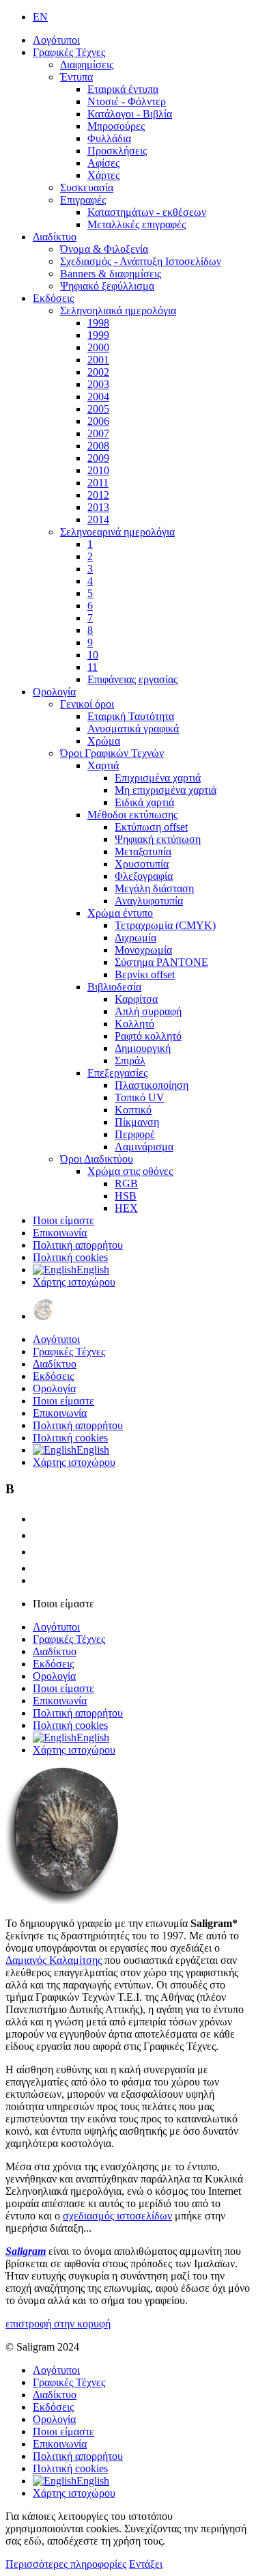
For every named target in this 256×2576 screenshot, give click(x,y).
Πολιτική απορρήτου (78, 1245)
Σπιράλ (130, 1061)
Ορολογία (54, 692)
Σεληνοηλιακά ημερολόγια (118, 310)
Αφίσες (103, 163)
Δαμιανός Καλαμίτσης (54, 1960)
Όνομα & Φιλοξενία (104, 249)
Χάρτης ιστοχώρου (74, 1282)
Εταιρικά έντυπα (123, 89)
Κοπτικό (133, 1110)
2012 (98, 495)
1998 (98, 323)
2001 (98, 360)
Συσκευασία (87, 188)
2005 (98, 409)
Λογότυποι (56, 40)
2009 (98, 458)
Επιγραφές (83, 200)
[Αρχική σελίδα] (43, 1316)
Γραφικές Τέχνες (69, 52)
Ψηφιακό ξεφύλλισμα (107, 286)
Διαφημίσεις (87, 65)
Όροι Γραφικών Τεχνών (112, 753)
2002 (98, 372)
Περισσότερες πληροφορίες (66, 2564)
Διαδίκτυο (55, 237)
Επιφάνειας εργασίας (132, 679)
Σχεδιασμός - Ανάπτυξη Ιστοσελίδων (141, 261)
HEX (126, 1208)
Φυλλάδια (109, 138)
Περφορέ (135, 1134)
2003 (98, 384)
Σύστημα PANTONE (161, 962)
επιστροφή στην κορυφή (58, 2324)
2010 (98, 470)
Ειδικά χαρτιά (144, 802)
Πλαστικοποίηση (152, 1085)
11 (93, 667)
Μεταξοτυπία (143, 851)
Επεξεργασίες (117, 1073)
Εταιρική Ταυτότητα (131, 716)
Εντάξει (146, 2564)
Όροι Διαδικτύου (97, 1159)
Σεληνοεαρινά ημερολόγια (117, 532)
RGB (126, 1183)
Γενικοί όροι (87, 704)
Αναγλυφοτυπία (149, 901)
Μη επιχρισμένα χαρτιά (166, 790)
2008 (98, 446)
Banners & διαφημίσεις (111, 274)
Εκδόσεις (53, 298)
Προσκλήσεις (117, 151)
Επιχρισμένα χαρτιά (158, 778)
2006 (98, 421)
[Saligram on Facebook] (40, 1535)
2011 (98, 483)
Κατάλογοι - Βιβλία (130, 114)
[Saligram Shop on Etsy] (40, 1519)
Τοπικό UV (140, 1097)
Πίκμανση (137, 1122)
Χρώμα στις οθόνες (130, 1171)
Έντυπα (76, 77)
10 (93, 655)
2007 (98, 433)
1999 (98, 335)
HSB (126, 1196)
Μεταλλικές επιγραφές (137, 224)
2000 (98, 347)
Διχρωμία (136, 938)
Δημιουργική (143, 1048)
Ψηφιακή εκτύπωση (158, 839)
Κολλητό (134, 1024)
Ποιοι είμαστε (63, 1220)
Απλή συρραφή (148, 1011)
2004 (98, 397)
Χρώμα (104, 741)
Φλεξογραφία (144, 876)
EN (40, 17)
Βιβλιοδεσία (114, 987)
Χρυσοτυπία (142, 864)
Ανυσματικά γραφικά (133, 729)
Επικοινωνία (60, 1233)
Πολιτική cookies (70, 1257)
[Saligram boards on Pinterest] (40, 1568)
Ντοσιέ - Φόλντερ (127, 101)
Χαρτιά (103, 765)
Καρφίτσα (136, 999)
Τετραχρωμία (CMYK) (165, 925)
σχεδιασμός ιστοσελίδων (117, 2216)
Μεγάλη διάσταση (154, 888)
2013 (98, 507)
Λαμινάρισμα (144, 1147)
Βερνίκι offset (145, 974)
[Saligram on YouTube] (40, 1552)
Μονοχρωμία (143, 950)
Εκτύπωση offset (151, 827)
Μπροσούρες (116, 126)
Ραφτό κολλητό (148, 1036)
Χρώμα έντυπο (120, 913)
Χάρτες (103, 175)
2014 (98, 520)
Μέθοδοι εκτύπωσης (132, 815)
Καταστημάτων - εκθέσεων (147, 212)
